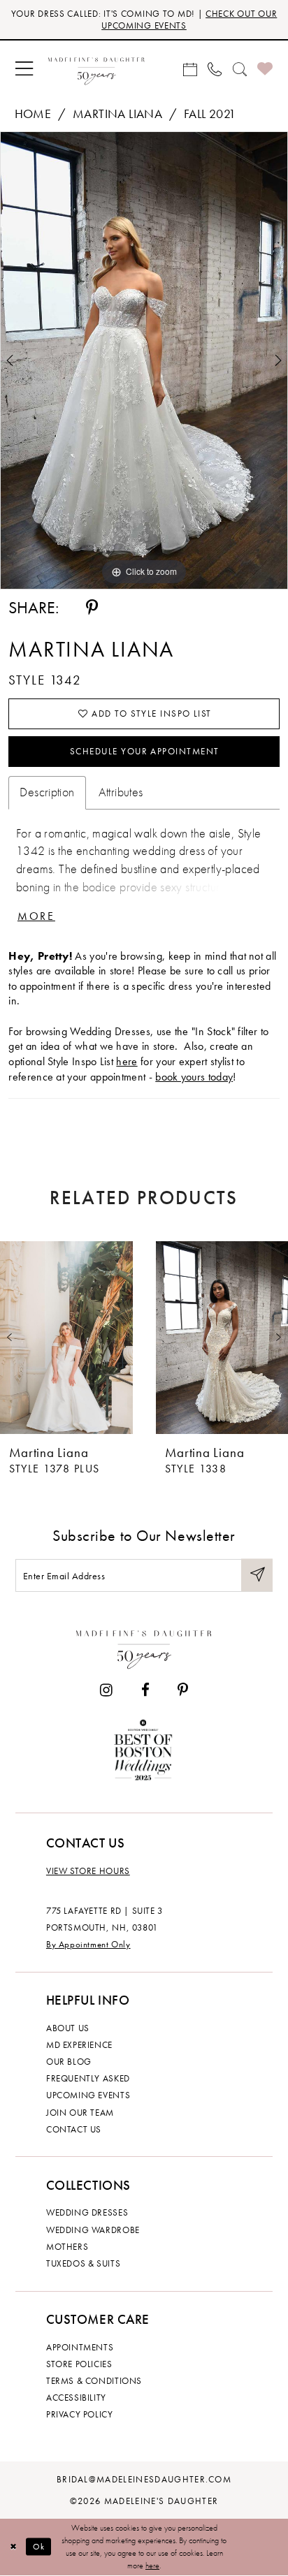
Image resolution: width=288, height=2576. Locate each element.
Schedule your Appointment (145, 751)
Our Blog (69, 2062)
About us (68, 2028)
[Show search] (239, 69)
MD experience (79, 2045)
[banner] (96, 69)
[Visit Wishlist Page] (265, 69)
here (127, 1061)
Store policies (79, 2364)
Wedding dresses (87, 2212)
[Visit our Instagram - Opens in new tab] (106, 1691)
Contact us (74, 2129)
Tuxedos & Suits (83, 2263)
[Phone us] (215, 69)
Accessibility (76, 2398)
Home (33, 114)
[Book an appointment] (190, 69)
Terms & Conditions (94, 2381)
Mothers (67, 2247)
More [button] (36, 916)
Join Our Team (80, 2113)
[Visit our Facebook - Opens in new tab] (145, 1691)
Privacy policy (80, 2414)
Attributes (121, 792)
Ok (39, 2547)
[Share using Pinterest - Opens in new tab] (92, 608)
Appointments (80, 2347)
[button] (24, 69)
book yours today (194, 1077)
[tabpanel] (144, 360)
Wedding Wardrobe (93, 2230)
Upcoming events (88, 2095)
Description (47, 792)
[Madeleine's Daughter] (144, 1647)
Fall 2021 (210, 114)
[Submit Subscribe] (257, 1575)
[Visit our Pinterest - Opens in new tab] (183, 1691)
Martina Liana (117, 114)
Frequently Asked (88, 2078)
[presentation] (66, 1338)
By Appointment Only (88, 1944)
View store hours (88, 1871)
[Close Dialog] (13, 2547)
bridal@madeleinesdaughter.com (144, 2479)
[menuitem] (24, 69)
